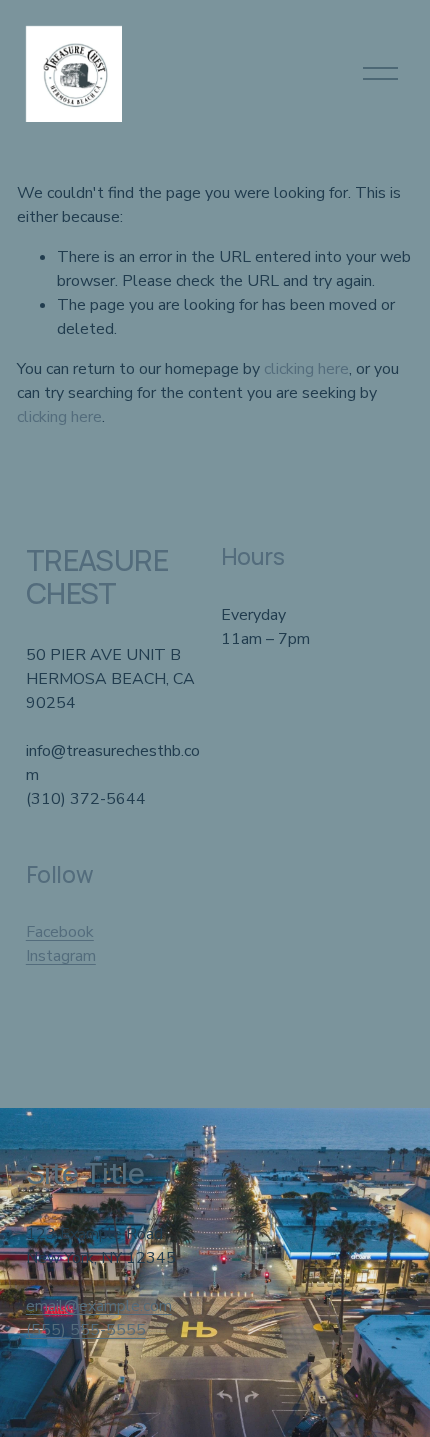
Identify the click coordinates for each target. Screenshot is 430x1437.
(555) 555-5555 (86, 1330)
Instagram (61, 956)
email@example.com (99, 1306)
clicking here (306, 369)
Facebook (60, 932)
